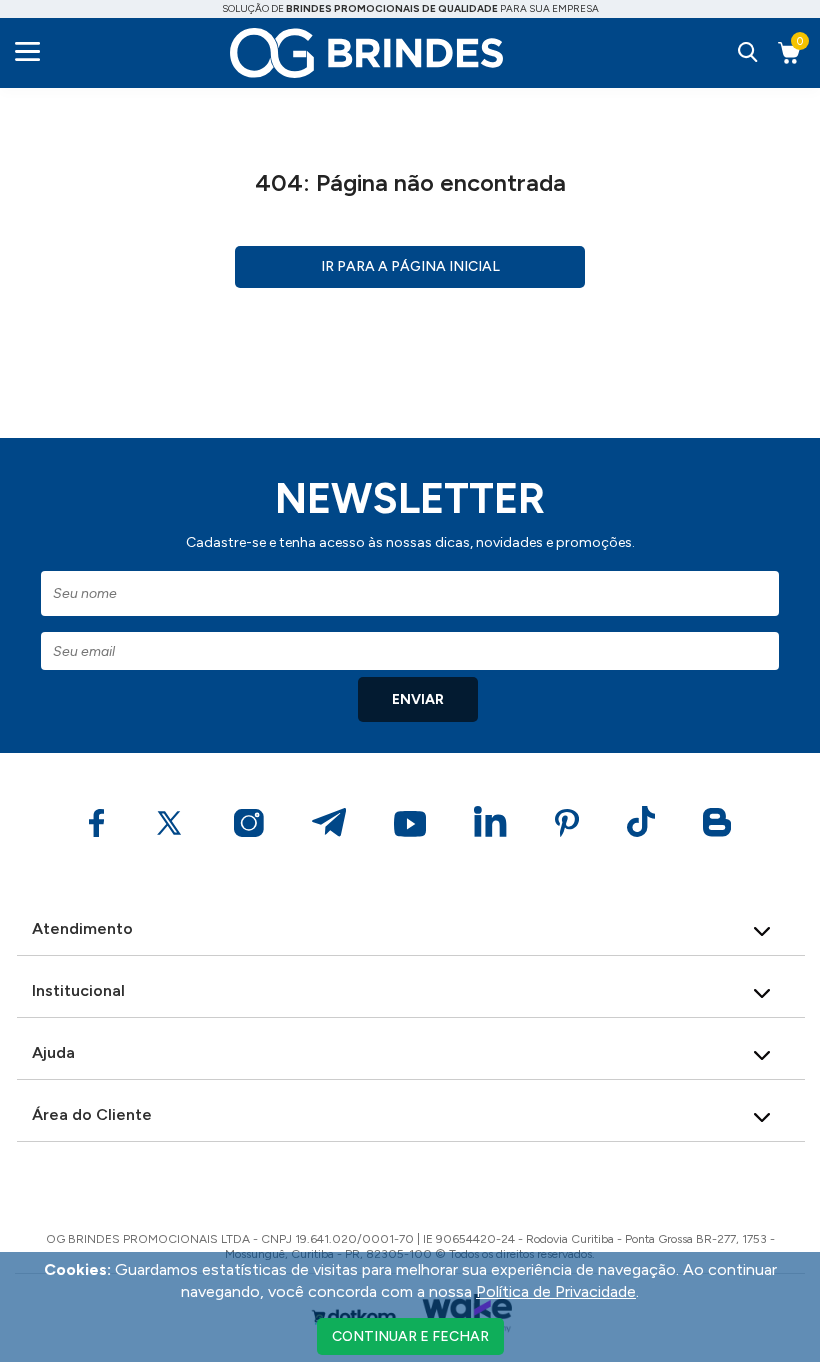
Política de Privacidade (556, 1291)
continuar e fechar (410, 1336)
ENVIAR (418, 699)
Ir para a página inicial (410, 266)
